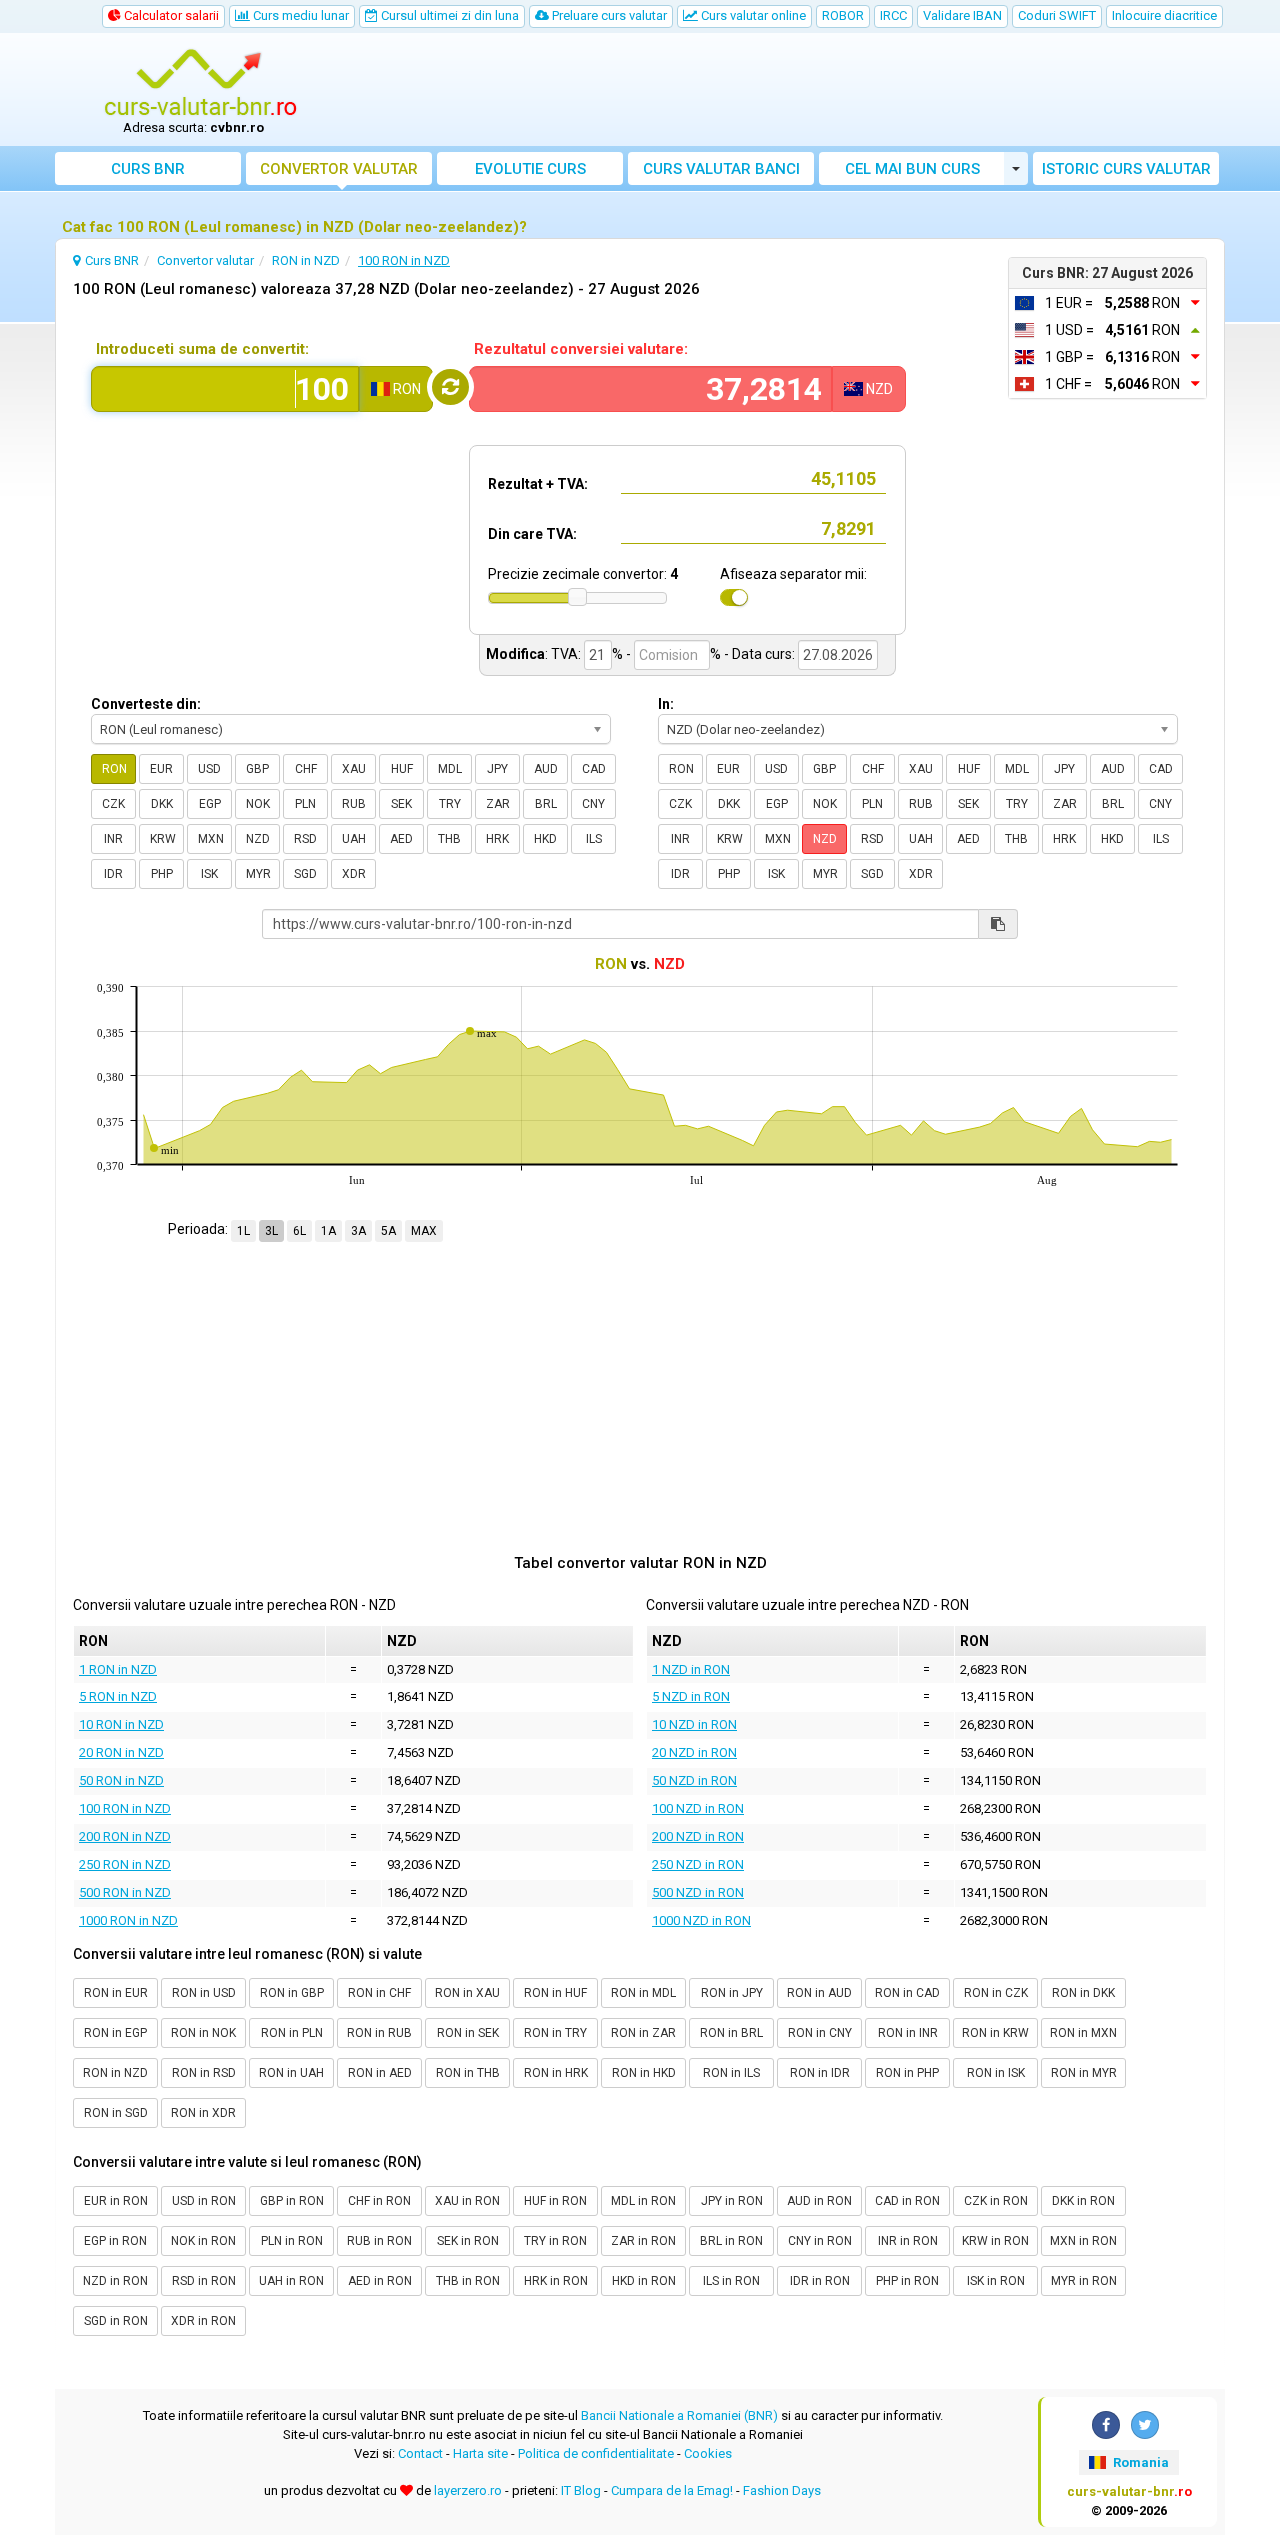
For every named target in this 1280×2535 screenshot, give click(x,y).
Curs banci (721, 169)
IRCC (893, 15)
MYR (258, 874)
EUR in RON (116, 2201)
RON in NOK (203, 2033)
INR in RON (908, 2241)
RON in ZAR (643, 2033)
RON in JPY (732, 1993)
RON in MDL (643, 1993)
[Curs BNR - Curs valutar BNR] (201, 83)
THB (449, 839)
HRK (497, 839)
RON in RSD (204, 2073)
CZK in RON (996, 2201)
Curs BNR (148, 169)
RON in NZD (115, 2073)
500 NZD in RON (698, 1892)
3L (271, 1231)
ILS (594, 839)
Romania (1139, 2462)
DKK (162, 804)
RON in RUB (379, 2033)
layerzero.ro (468, 2490)
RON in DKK (1083, 1993)
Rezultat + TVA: (538, 484)
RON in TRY (555, 2033)
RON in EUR (116, 1993)
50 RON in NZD (121, 1780)
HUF (402, 769)
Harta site (480, 2453)
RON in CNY (820, 2033)
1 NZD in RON (691, 1669)
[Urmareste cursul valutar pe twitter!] (1145, 2425)
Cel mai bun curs (912, 169)
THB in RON (468, 2281)
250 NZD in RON (698, 1864)
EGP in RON (115, 2241)
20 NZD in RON (694, 1752)
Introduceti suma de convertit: (202, 349)
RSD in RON (204, 2281)
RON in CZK (996, 1993)
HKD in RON (644, 2281)
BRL (546, 804)
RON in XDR (203, 2113)
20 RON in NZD (121, 1752)
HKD (545, 839)
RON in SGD (116, 2113)
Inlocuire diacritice (1164, 15)
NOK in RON (203, 2241)
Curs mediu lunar (299, 15)
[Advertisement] (787, 90)
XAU (354, 769)
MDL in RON (643, 2201)
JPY (497, 769)
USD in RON (204, 2201)
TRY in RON (555, 2241)
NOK (258, 804)
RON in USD (204, 1993)
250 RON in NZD (125, 1864)
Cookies (708, 2453)
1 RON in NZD (118, 1669)
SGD (305, 874)
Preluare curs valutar (608, 15)
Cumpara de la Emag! (672, 2490)
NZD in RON (115, 2281)
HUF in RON (555, 2201)
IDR (113, 874)
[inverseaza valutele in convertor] (450, 387)
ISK (209, 874)
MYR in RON (1084, 2281)
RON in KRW (995, 2033)
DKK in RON (1083, 2201)
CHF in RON (379, 2201)
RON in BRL (731, 2033)
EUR (161, 769)
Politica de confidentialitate (596, 2453)
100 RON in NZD (125, 1808)
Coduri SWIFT (1057, 15)
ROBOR (843, 15)
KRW (163, 839)
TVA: (566, 654)
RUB (354, 804)
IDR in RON (820, 2281)
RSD (305, 839)
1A (328, 1231)
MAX (424, 1231)
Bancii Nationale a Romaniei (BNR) (679, 2415)
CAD (594, 769)
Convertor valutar (339, 169)
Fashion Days (782, 2490)
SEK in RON (468, 2241)
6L (299, 1231)
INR (113, 839)
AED (401, 839)
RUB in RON (379, 2241)
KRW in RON (995, 2241)
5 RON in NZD (118, 1696)
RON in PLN (292, 2033)
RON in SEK (468, 2033)
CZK (113, 804)
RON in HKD (644, 2073)
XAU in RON (467, 2201)
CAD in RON (907, 2201)
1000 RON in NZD (128, 1920)
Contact (420, 2453)
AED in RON (380, 2281)
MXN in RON (1083, 2241)
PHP (162, 874)
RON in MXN (1083, 2033)
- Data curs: (759, 654)
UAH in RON (291, 2281)
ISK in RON (996, 2281)
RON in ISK (996, 2073)
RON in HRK (556, 2073)
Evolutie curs (530, 169)
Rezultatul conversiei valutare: (581, 349)
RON (114, 769)
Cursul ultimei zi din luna (448, 15)
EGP (210, 804)
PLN (305, 804)
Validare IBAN (962, 15)
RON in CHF (379, 1993)
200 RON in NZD (125, 1836)
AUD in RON (819, 2201)
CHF (306, 769)
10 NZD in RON (694, 1724)
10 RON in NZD (121, 1724)
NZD (258, 839)
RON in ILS (731, 2073)
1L (243, 1231)
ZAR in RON (643, 2241)
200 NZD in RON (698, 1836)
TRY (450, 804)
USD (209, 769)
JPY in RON (732, 2201)
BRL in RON (731, 2241)
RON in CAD (907, 1993)
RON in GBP (292, 1993)
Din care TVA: (532, 534)
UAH (354, 839)
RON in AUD (819, 1993)
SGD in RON (116, 2321)
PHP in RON (907, 2281)
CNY (593, 804)
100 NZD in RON (698, 1808)
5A (388, 1231)
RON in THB (468, 2073)
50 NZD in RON (694, 1780)
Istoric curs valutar (1126, 169)
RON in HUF (555, 1993)
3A (358, 1231)
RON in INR (908, 2033)
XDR (354, 874)
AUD (546, 769)
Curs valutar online (752, 15)
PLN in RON (292, 2241)
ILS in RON (731, 2281)
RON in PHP (907, 2073)
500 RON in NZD (125, 1892)
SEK (401, 804)
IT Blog (581, 2490)
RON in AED (380, 2073)
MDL (450, 769)
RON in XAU (467, 1993)
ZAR (498, 804)
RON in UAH (291, 2073)
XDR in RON (203, 2321)
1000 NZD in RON (701, 1920)
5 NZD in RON (691, 1696)
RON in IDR (820, 2073)
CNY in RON (820, 2241)
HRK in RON (556, 2281)
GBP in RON (292, 2201)
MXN (211, 839)
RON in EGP (115, 2033)
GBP (257, 769)
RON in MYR (1084, 2073)
